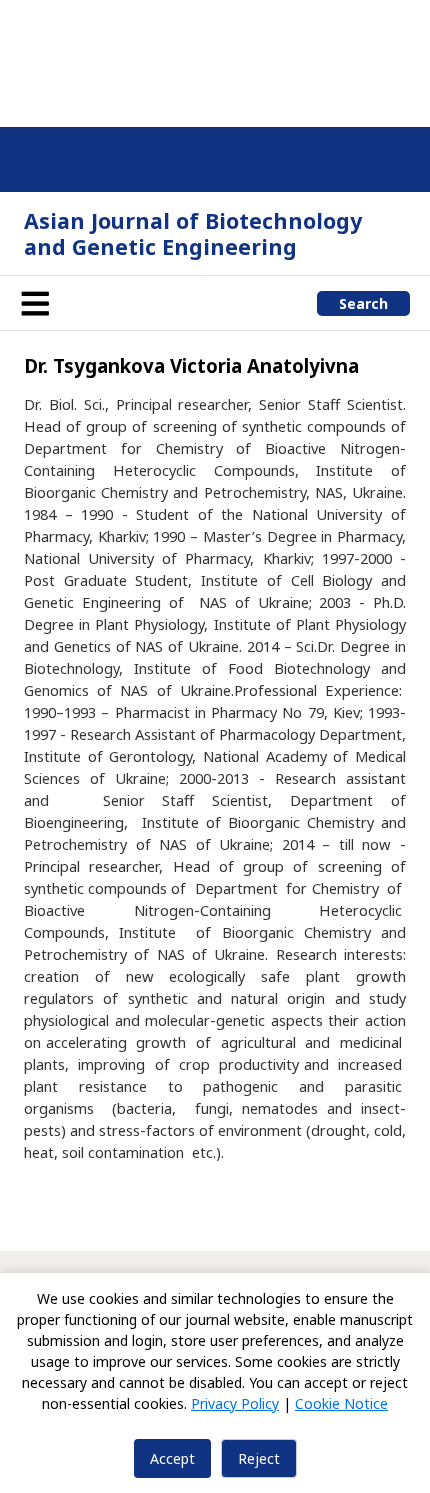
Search (363, 303)
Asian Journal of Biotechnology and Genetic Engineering (193, 233)
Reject (259, 1458)
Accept (172, 1458)
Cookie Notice (341, 1403)
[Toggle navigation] (35, 303)
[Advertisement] (215, 60)
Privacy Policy (235, 1403)
